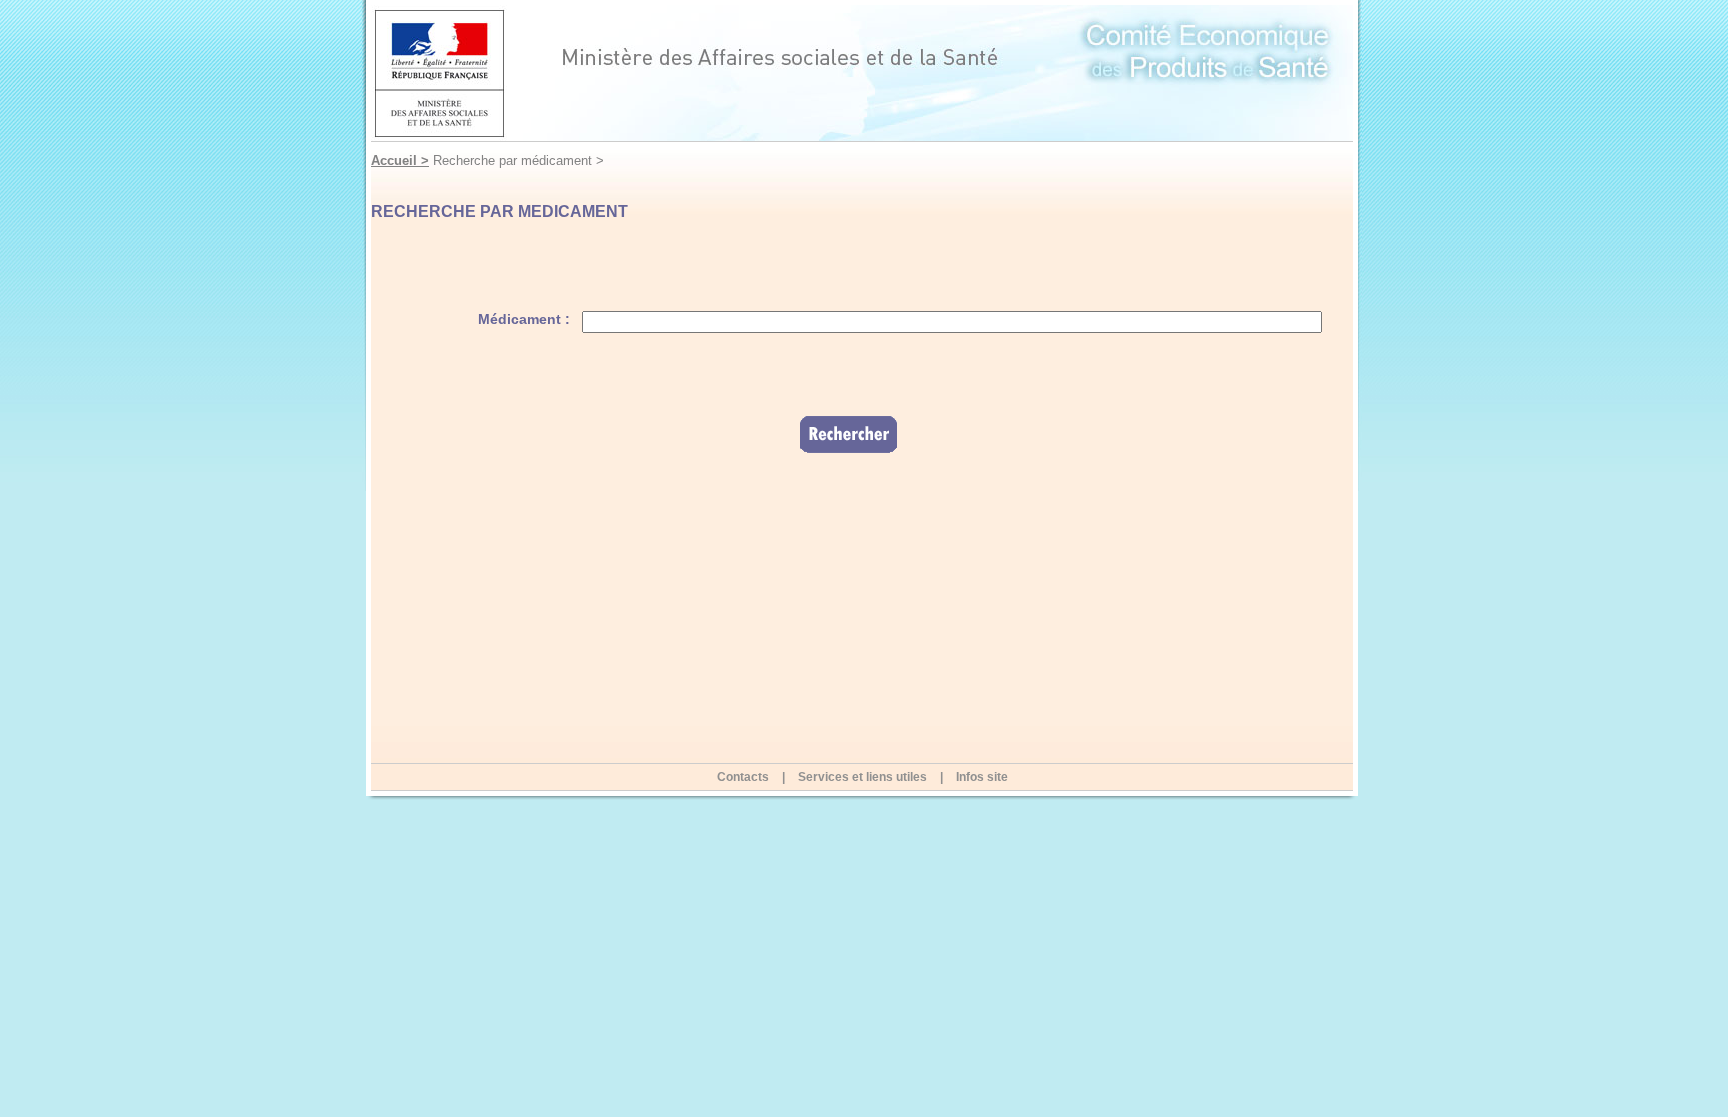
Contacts (743, 777)
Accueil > (400, 160)
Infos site (982, 777)
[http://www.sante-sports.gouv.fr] (862, 73)
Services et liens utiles (862, 777)
